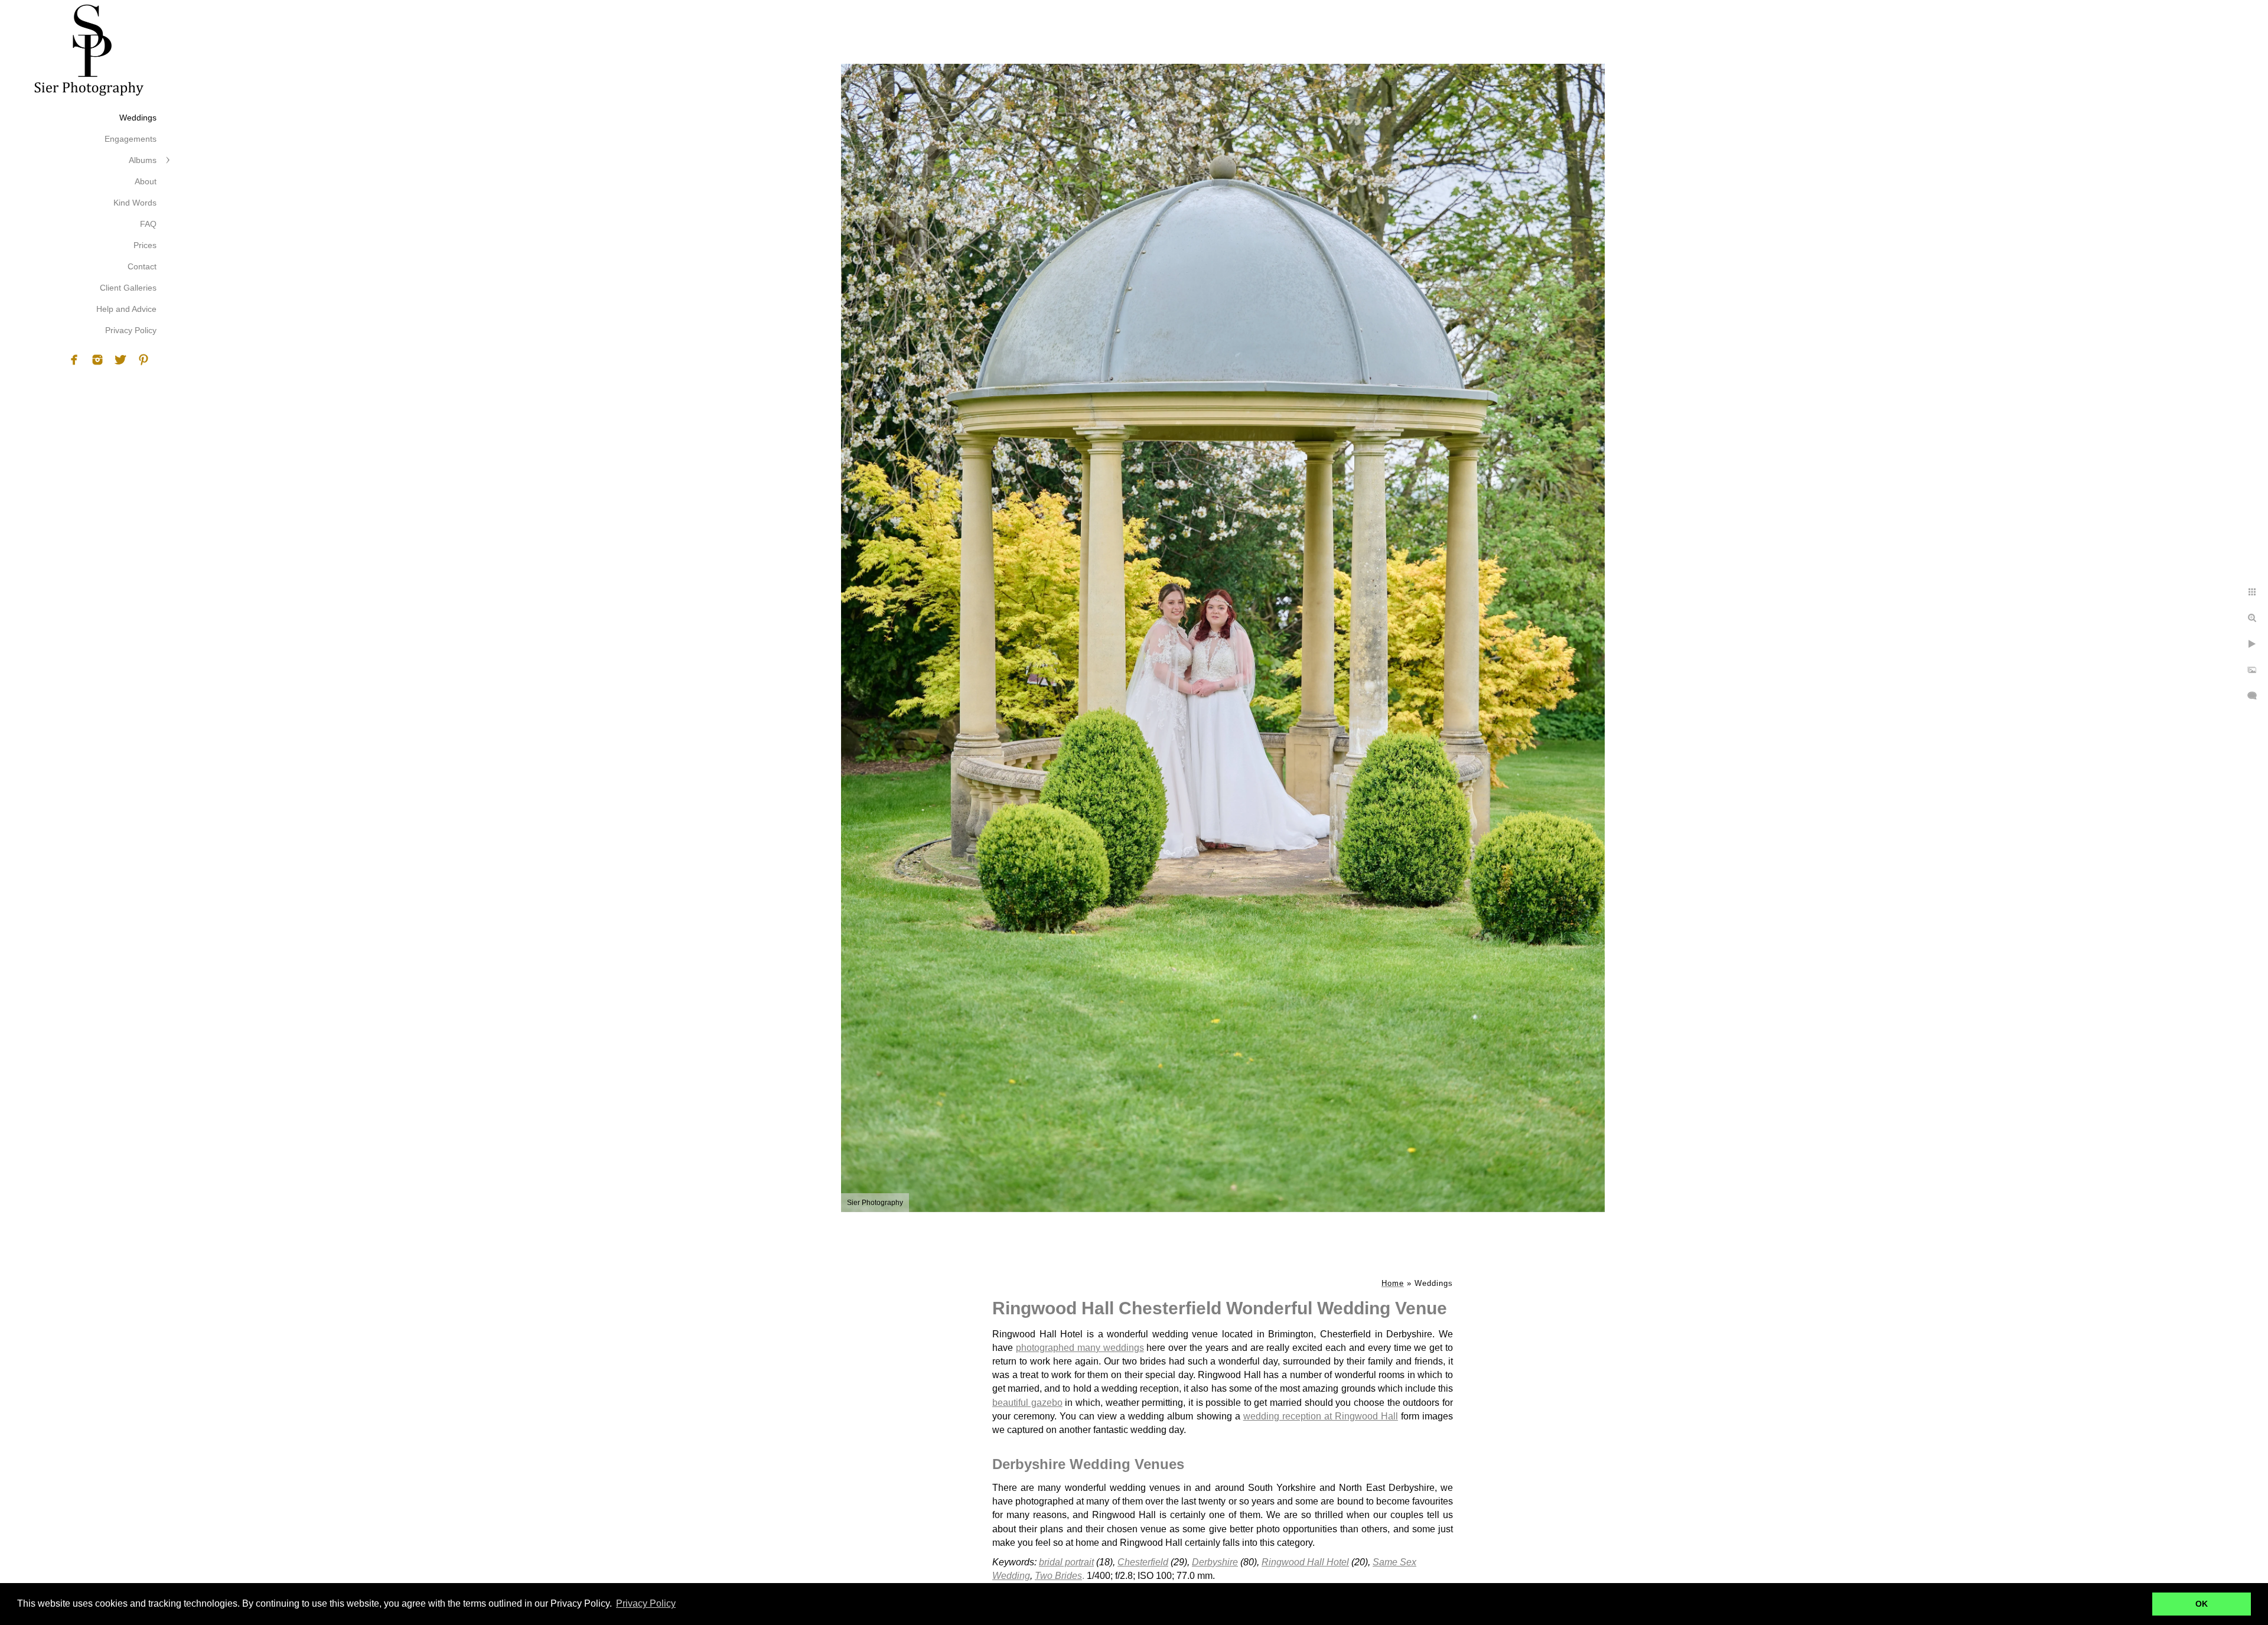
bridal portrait (1066, 1562)
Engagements (131, 139)
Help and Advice (126, 309)
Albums (143, 160)
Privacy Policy (131, 330)
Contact (142, 266)
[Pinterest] (144, 360)
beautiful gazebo (1027, 1403)
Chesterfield (1143, 1562)
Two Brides (1058, 1576)
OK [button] (2202, 1604)
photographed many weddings (1080, 1348)
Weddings (138, 118)
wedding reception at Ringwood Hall (1321, 1416)
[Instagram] (97, 360)
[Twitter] (120, 360)
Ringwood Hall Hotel (1305, 1562)
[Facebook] (74, 360)
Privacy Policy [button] (646, 1603)
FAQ (148, 224)
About (146, 181)
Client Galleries (128, 288)
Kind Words (135, 203)
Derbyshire (1215, 1562)
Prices (145, 245)
